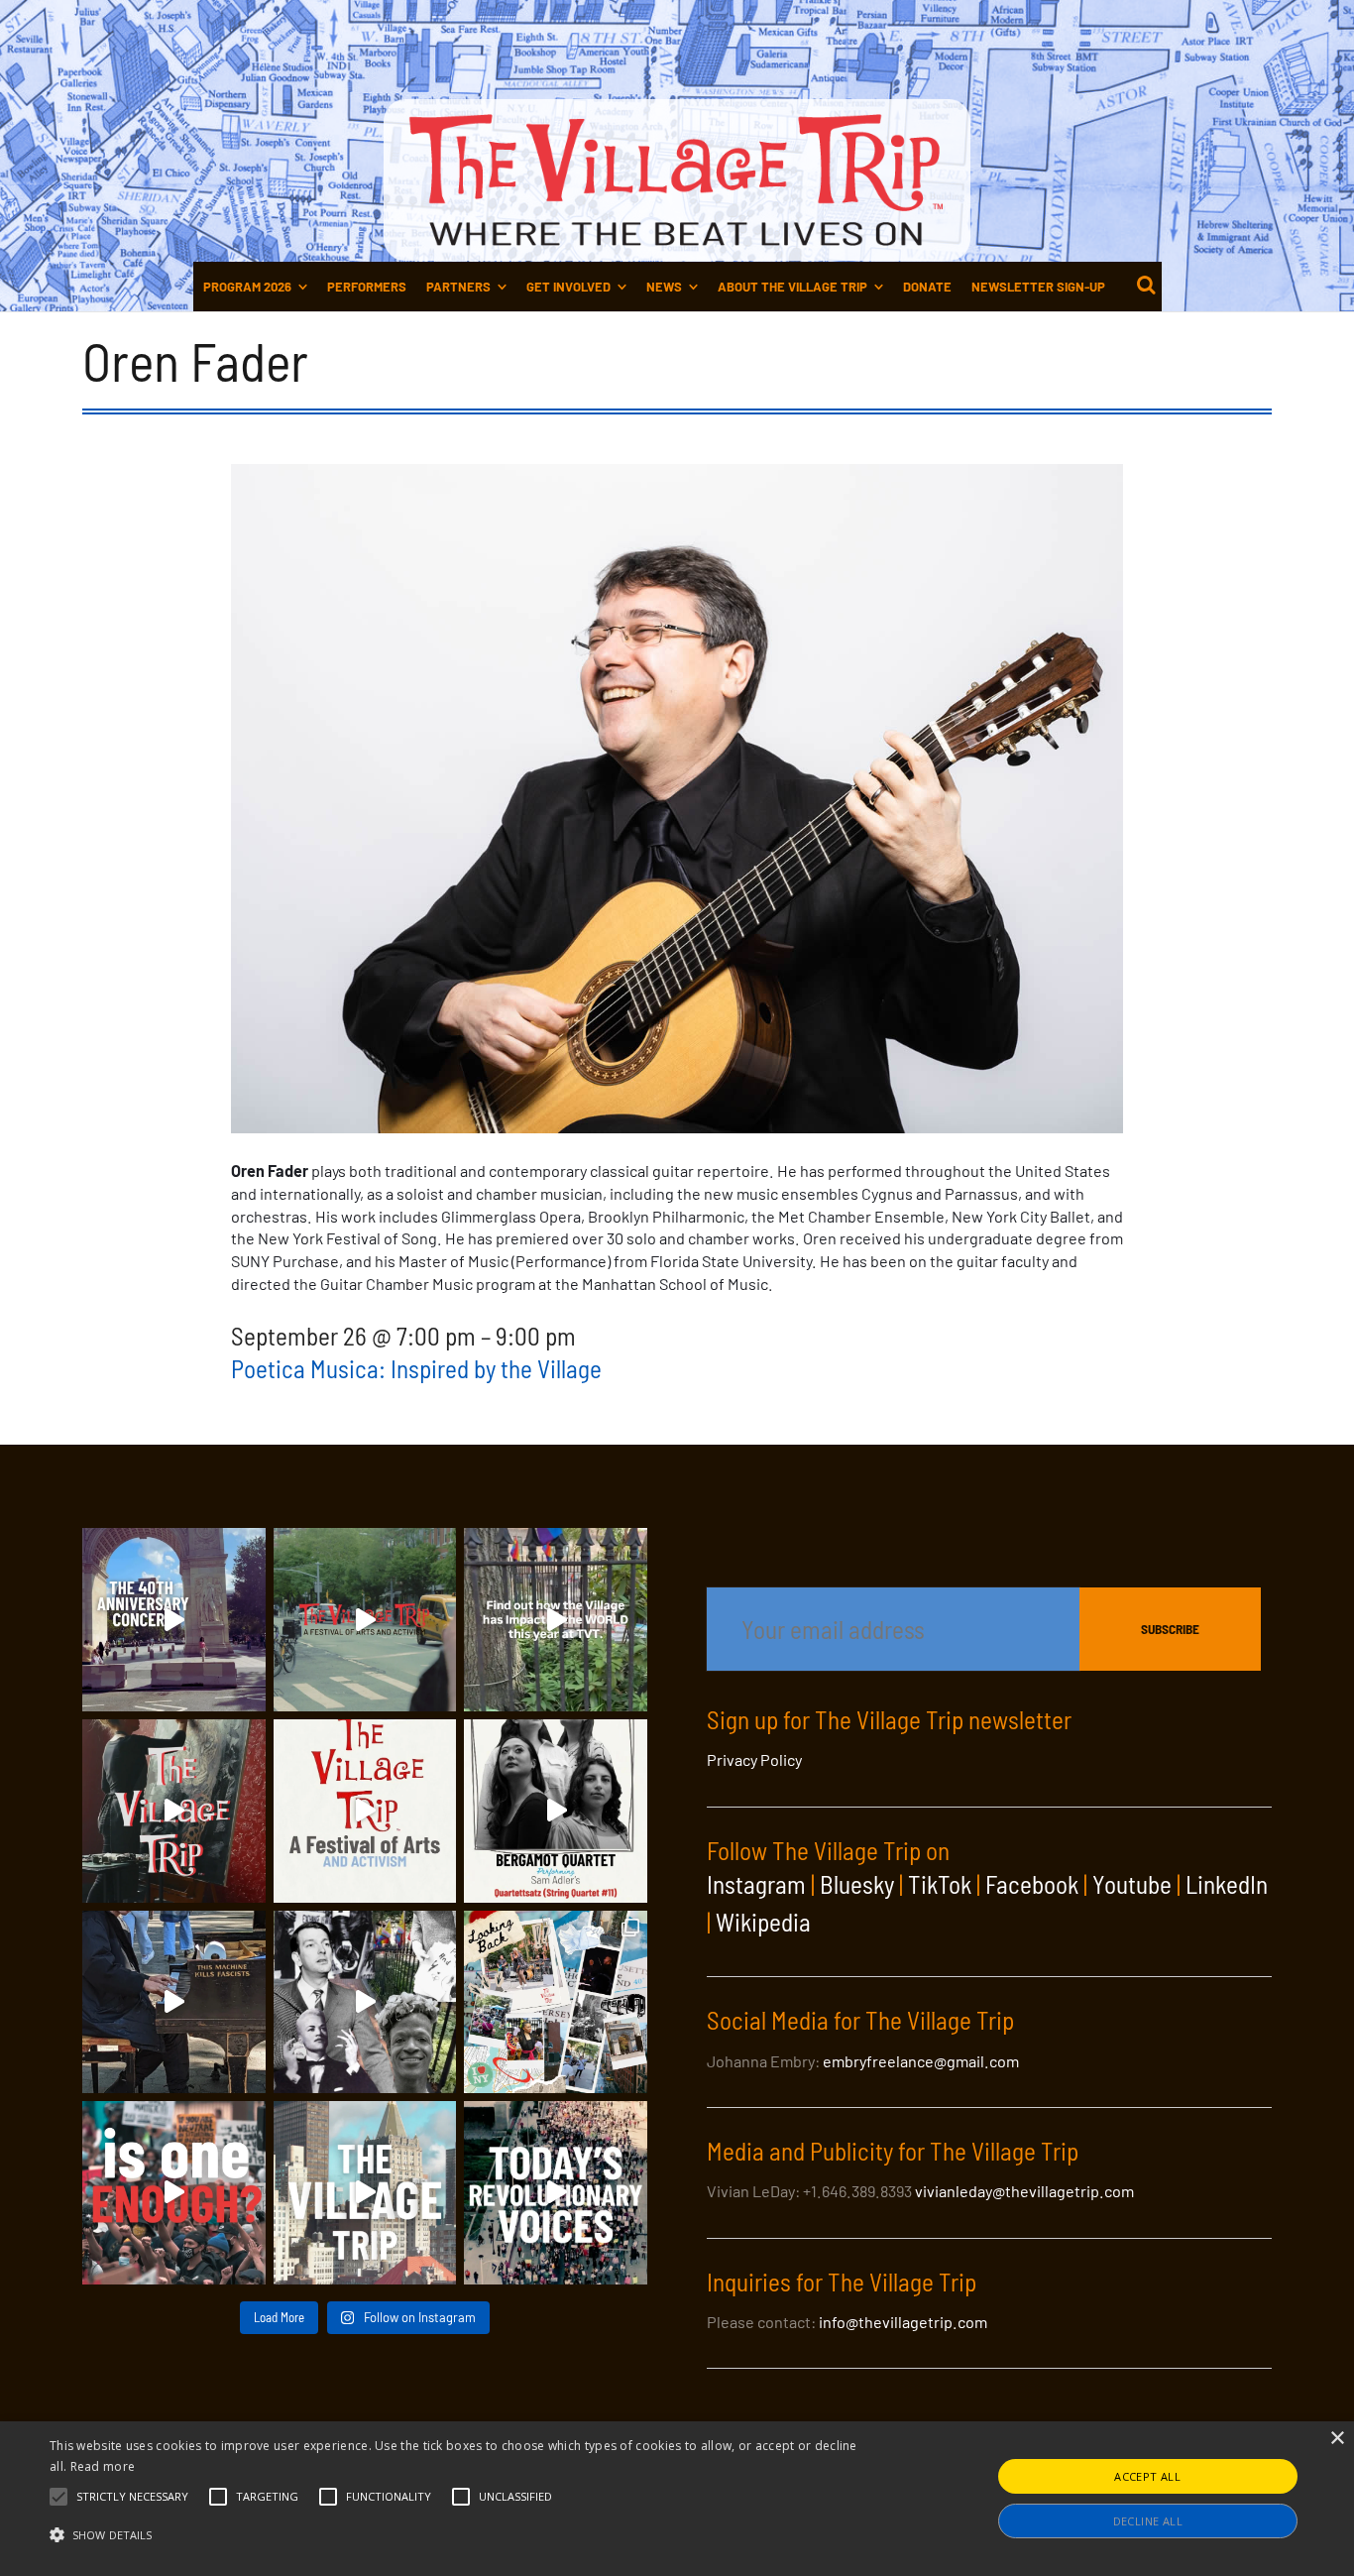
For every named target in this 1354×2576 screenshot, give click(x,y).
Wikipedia (763, 1922)
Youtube (1132, 1884)
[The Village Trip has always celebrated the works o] (556, 2193)
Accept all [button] (1147, 2476)
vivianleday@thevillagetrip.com (1024, 2191)
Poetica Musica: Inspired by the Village (416, 1368)
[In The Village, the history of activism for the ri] (365, 2002)
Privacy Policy (754, 1759)
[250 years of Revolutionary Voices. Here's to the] (174, 2002)
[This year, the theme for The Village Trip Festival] (365, 1620)
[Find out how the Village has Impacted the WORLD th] (556, 1620)
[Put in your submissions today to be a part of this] (174, 1811)
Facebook (1032, 1884)
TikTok (940, 1884)
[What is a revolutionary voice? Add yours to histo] (174, 2193)
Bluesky (857, 1884)
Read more (103, 2466)
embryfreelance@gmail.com (921, 2061)
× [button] (1337, 2439)
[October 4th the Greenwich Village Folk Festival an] (174, 1620)
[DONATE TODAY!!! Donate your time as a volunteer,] (365, 1811)
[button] (132, 2497)
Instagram (756, 1884)
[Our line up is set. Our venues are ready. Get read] (365, 2193)
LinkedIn (1227, 1884)
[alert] (677, 2499)
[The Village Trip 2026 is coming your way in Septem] (556, 2002)
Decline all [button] (1148, 2521)
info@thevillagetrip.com (903, 2322)
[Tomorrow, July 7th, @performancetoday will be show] (556, 1811)
